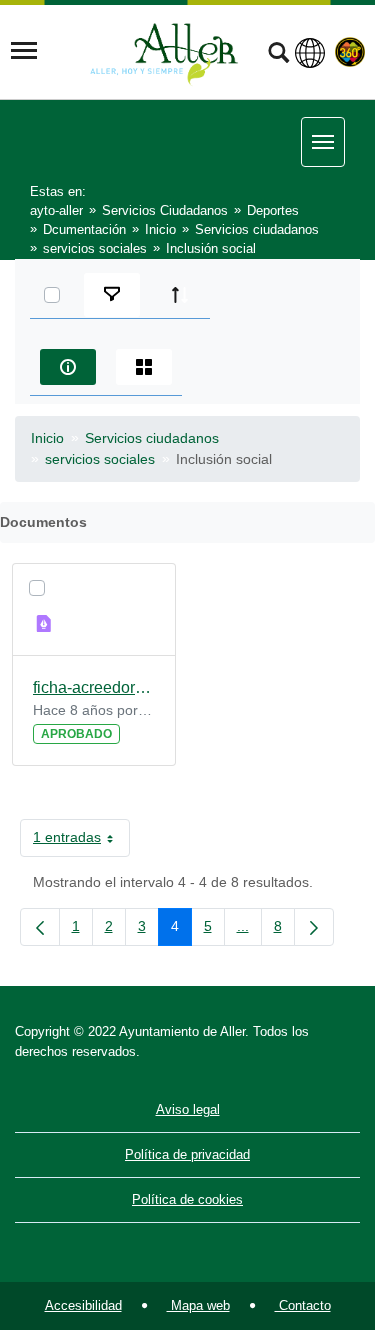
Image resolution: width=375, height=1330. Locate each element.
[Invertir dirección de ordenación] (180, 295)
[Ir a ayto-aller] (164, 51)
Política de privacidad (187, 1154)
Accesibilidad (83, 1305)
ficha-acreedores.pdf (94, 687)
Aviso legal (188, 1109)
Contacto (303, 1305)
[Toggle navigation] (24, 51)
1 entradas (81, 841)
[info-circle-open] (68, 367)
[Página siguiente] (314, 927)
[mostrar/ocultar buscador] (278, 55)
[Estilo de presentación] (144, 367)
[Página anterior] (40, 927)
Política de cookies (187, 1199)
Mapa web (198, 1305)
